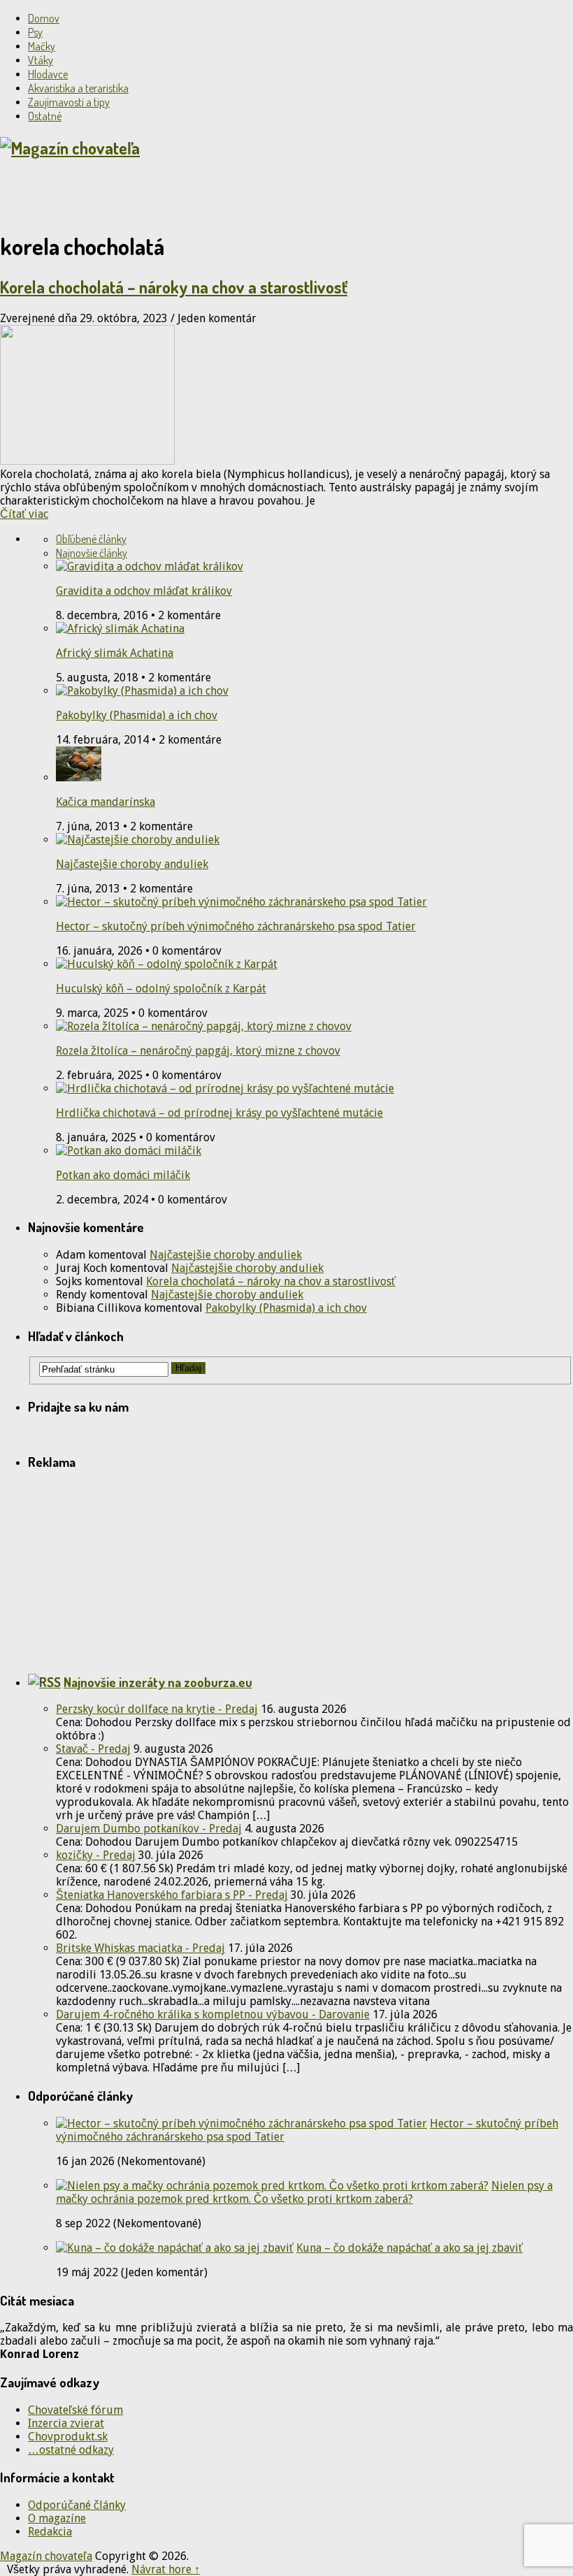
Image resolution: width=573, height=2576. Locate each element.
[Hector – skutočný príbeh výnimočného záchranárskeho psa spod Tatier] (241, 2123)
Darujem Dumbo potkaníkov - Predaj (149, 1829)
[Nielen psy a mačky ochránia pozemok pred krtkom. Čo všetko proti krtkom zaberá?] (272, 2186)
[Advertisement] (164, 194)
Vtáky (41, 60)
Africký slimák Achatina (115, 653)
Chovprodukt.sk (68, 2437)
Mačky (42, 46)
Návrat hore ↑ (166, 2569)
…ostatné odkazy (71, 2450)
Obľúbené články (91, 539)
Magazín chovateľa (46, 2556)
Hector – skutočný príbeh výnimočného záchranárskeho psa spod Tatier (236, 926)
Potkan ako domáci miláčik (123, 1175)
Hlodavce (48, 74)
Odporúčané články (77, 2505)
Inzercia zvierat (66, 2423)
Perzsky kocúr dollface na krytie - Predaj (157, 1709)
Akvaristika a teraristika (78, 88)
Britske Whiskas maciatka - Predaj (140, 1948)
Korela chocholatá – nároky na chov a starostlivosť (174, 287)
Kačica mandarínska (106, 802)
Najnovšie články (92, 553)
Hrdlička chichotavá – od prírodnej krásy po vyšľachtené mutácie (219, 1113)
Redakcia (50, 2532)
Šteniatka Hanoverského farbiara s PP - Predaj (172, 1895)
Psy (35, 32)
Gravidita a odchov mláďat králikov (144, 591)
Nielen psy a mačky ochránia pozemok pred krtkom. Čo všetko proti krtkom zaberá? (304, 2192)
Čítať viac (24, 514)
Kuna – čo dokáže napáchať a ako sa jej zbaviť (409, 2248)
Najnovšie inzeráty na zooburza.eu (158, 1682)
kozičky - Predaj (96, 1855)
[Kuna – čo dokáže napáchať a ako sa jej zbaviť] (175, 2248)
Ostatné (45, 116)
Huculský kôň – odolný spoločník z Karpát (161, 989)
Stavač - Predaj (93, 1749)
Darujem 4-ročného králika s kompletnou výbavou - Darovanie (213, 2014)
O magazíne (57, 2518)
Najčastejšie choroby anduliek (132, 864)
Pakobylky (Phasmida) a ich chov (137, 715)
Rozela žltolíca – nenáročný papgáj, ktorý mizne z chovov (198, 1051)
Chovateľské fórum (75, 2410)
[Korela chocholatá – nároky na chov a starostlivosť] (286, 396)
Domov (44, 18)
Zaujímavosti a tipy (69, 102)
